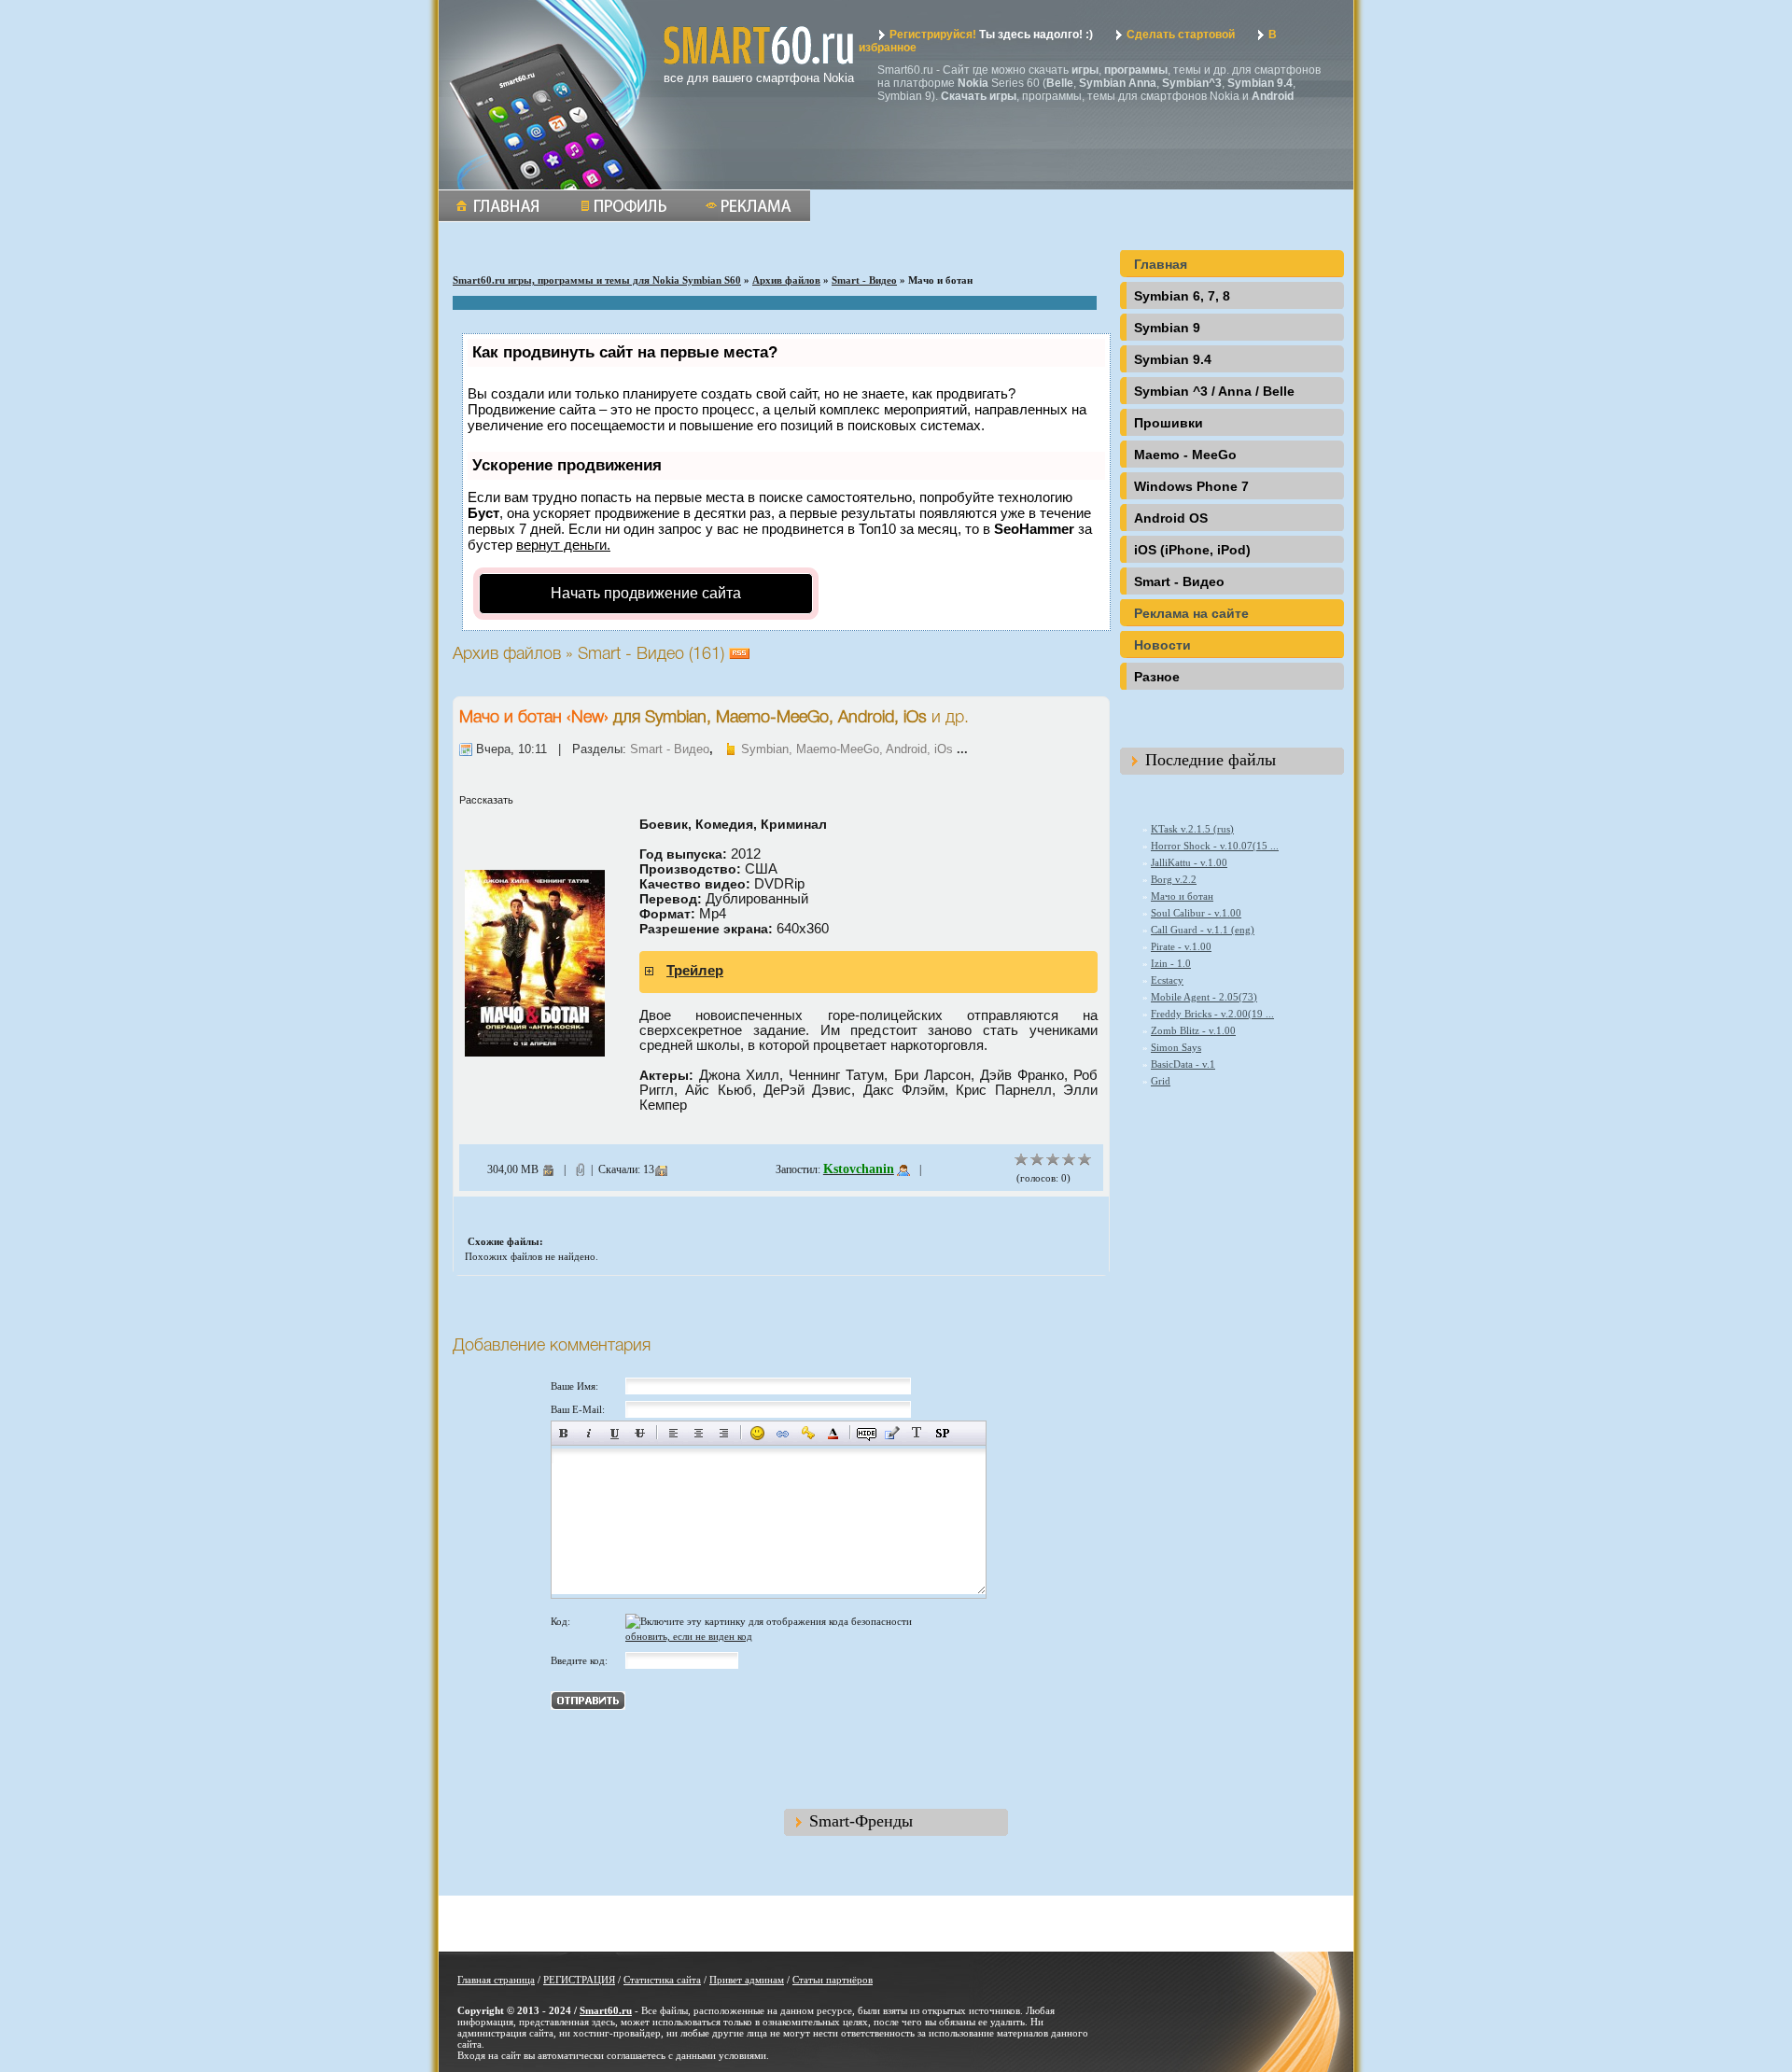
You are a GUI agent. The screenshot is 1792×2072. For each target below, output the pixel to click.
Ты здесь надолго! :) (991, 35)
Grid (1161, 1081)
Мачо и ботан (511, 718)
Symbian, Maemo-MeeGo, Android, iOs (847, 749)
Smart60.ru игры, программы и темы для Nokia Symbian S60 (597, 280)
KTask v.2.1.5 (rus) (1192, 829)
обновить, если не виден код (689, 1636)
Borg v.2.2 (1174, 879)
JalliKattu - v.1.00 (1189, 862)
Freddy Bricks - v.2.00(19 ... (1212, 1014)
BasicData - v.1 (1183, 1064)
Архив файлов (786, 280)
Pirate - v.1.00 (1181, 946)
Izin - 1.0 (1171, 963)
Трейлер (695, 970)
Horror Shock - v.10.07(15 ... (1215, 846)
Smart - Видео (864, 280)
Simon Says (1176, 1047)
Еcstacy (1167, 980)
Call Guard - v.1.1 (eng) (1203, 930)
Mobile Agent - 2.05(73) (1204, 997)
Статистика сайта (662, 1980)
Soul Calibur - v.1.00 (1196, 913)
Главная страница (496, 1980)
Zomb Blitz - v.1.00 (1193, 1030)
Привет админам (747, 1980)
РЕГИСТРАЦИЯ (579, 1980)
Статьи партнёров (833, 1980)
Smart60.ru (606, 2010)
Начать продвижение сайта (646, 593)
